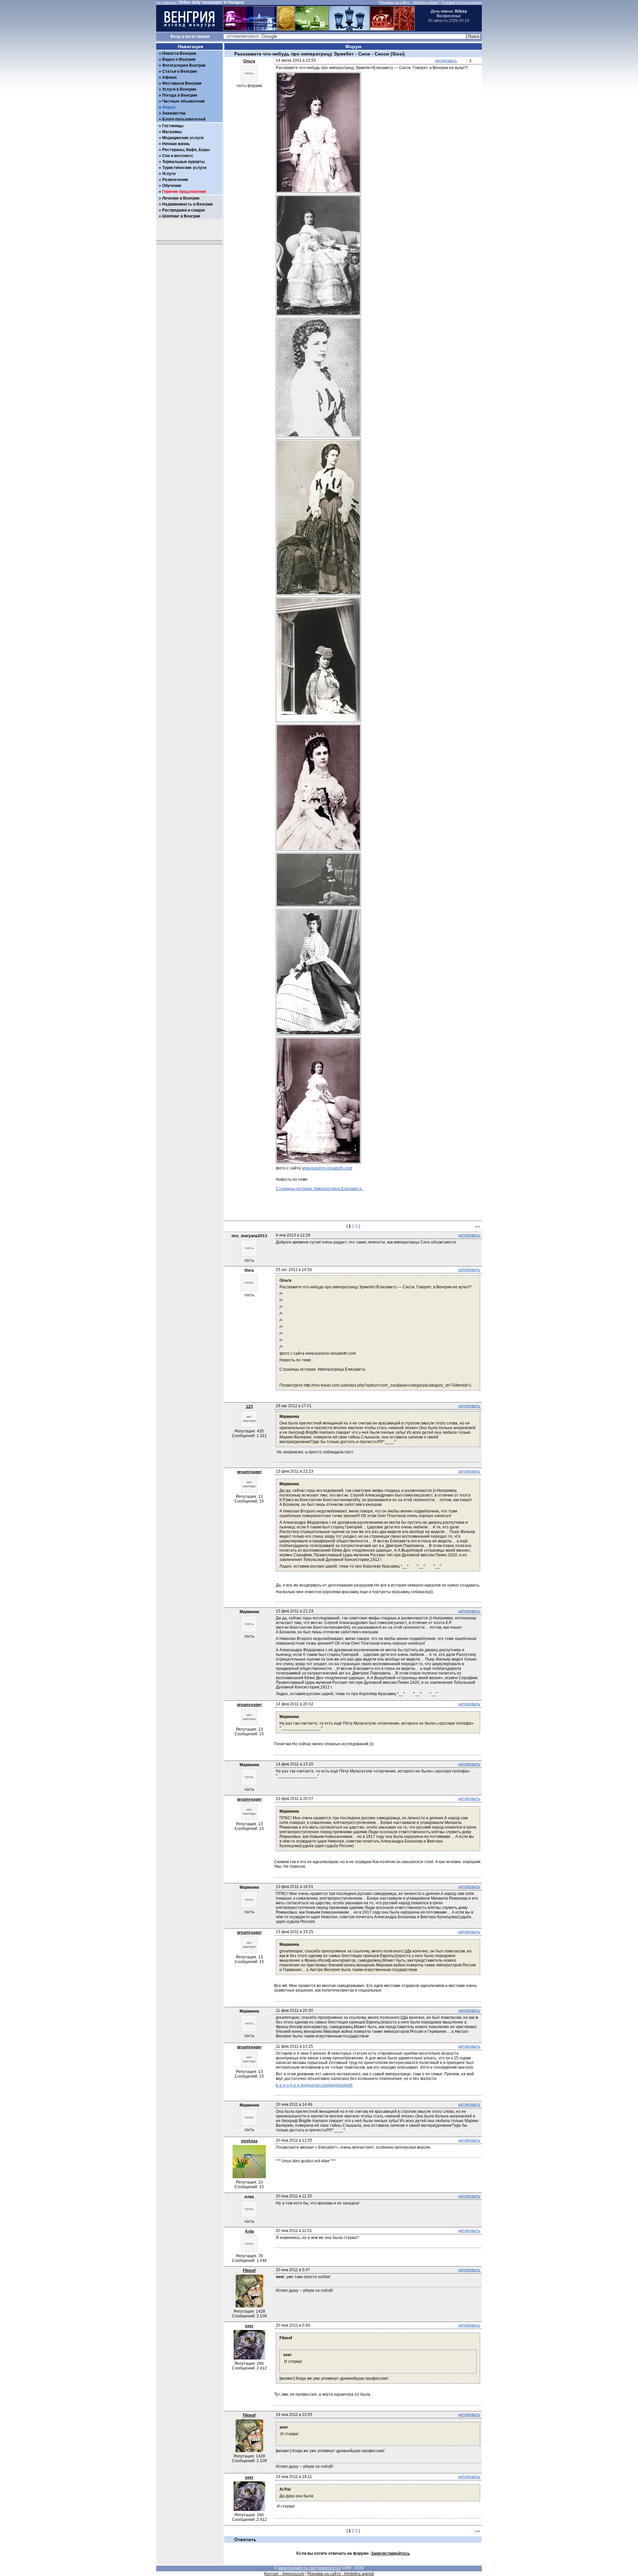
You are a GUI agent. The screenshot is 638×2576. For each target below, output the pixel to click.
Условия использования (462, 2)
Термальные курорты (183, 162)
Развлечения (175, 180)
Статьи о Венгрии (179, 71)
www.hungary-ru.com (297, 2568)
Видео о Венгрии (179, 59)
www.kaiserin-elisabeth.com (327, 1168)
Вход (176, 37)
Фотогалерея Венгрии (184, 65)
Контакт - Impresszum (284, 2574)
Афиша (169, 77)
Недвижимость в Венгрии (187, 204)
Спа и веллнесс (178, 156)
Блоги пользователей (184, 119)
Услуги (169, 174)
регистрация (197, 37)
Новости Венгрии (179, 53)
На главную (166, 2)
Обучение (172, 186)
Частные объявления (183, 101)
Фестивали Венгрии (182, 83)
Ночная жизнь (176, 144)
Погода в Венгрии (180, 95)
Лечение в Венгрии (181, 198)
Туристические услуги (184, 168)
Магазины (172, 132)
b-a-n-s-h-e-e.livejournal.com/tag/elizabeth (314, 2085)
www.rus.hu (329, 2568)
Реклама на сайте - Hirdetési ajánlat (409, 2)
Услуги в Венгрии (179, 89)
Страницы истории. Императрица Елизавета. (320, 1189)
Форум (169, 107)
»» (478, 1226)
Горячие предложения (184, 192)
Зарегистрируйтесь (390, 2553)
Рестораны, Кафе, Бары (186, 150)
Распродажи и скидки (183, 210)
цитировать (446, 61)
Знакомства (174, 113)
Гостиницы (173, 126)
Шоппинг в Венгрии (181, 216)
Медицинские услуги (183, 138)
